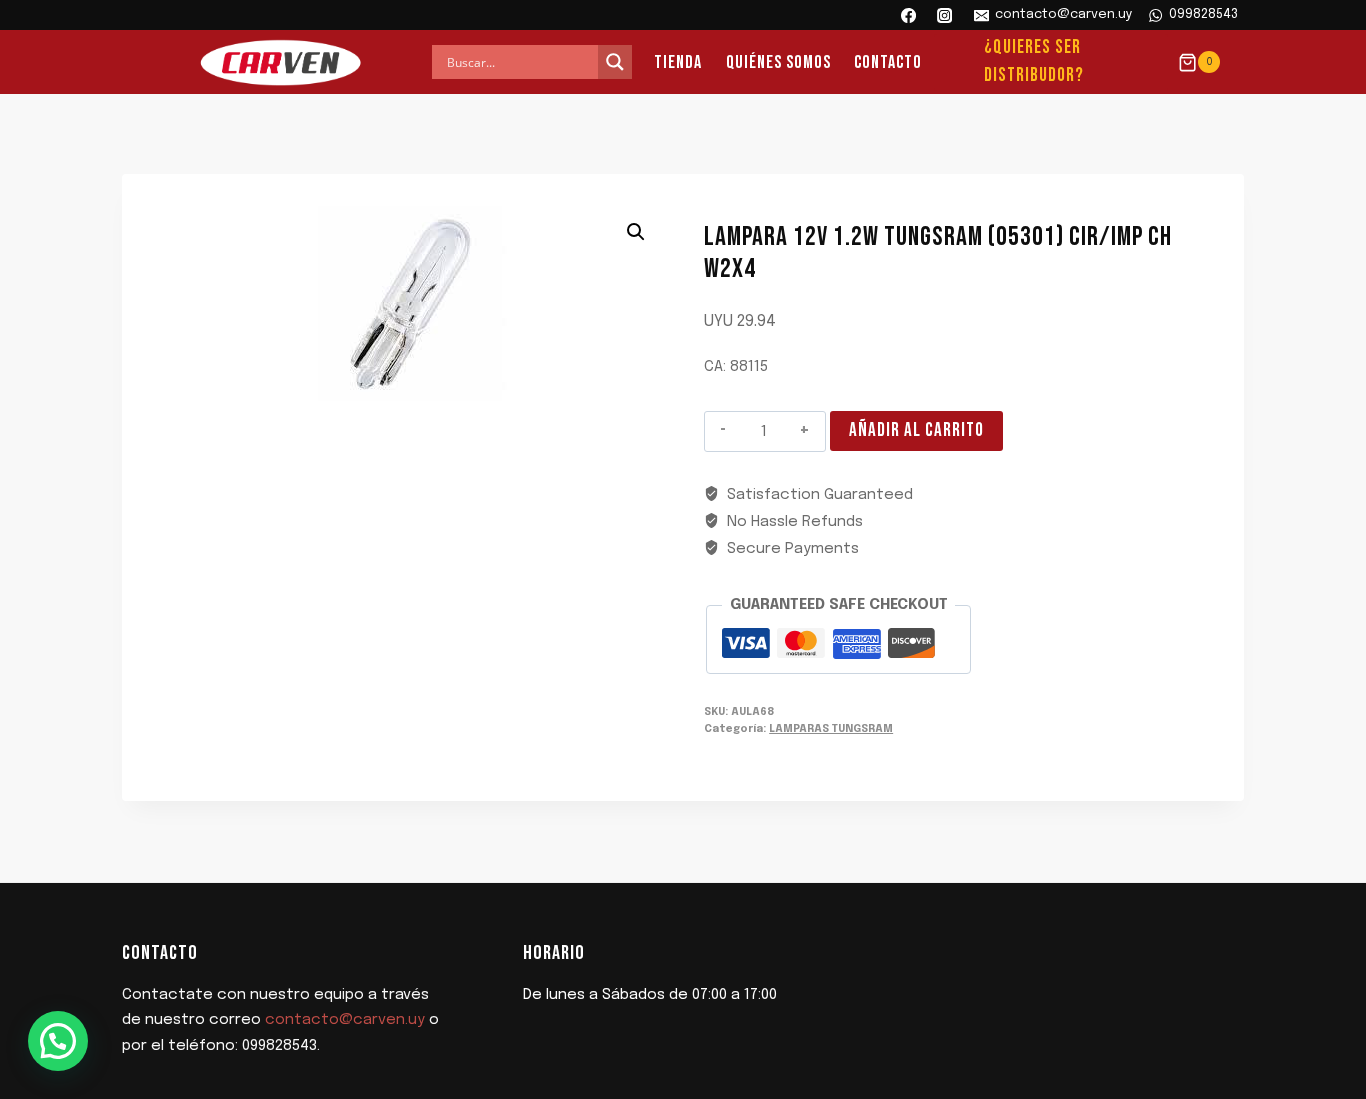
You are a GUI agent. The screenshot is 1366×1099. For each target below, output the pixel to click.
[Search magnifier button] (615, 62)
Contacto (888, 62)
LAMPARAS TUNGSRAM (831, 729)
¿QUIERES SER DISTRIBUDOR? (1034, 62)
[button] (636, 232)
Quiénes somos (778, 62)
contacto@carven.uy (345, 1020)
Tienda (678, 62)
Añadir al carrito (916, 430)
